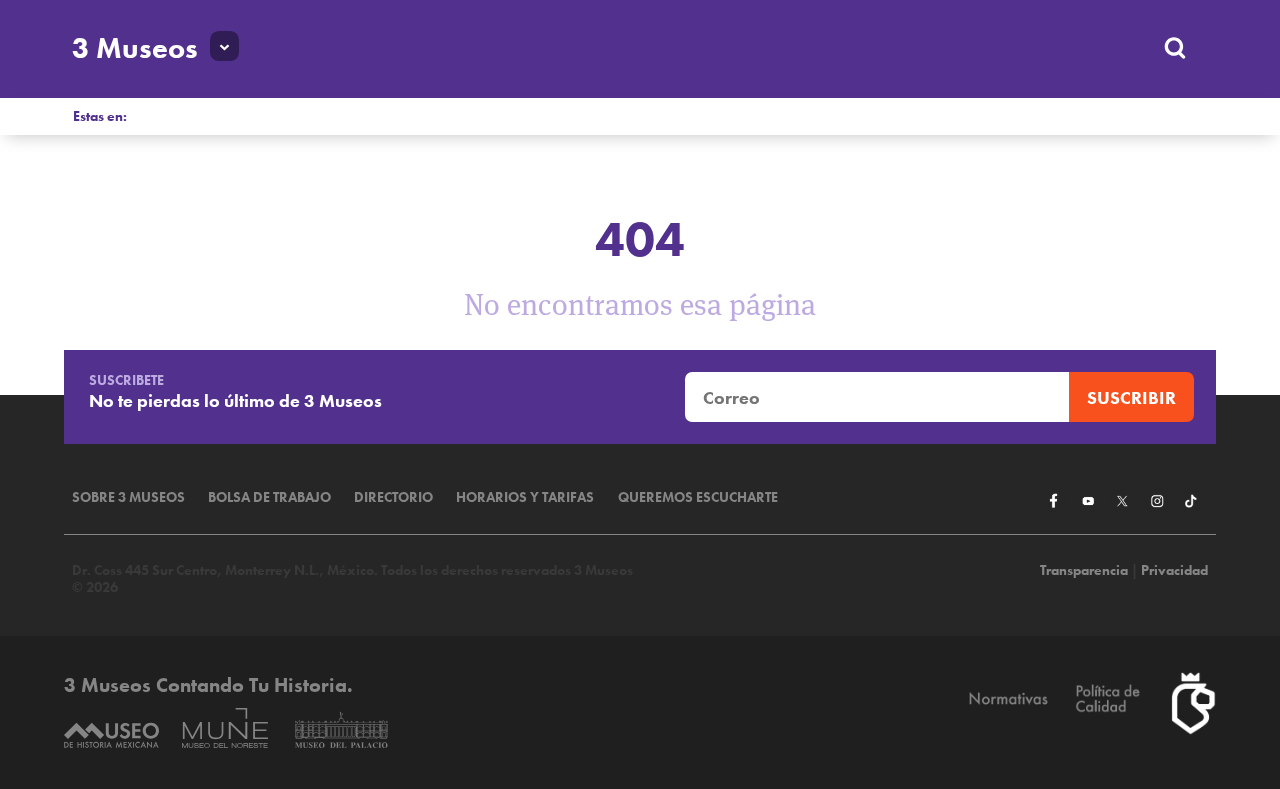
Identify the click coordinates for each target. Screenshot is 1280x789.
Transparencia (1084, 570)
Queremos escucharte (698, 497)
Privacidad (1174, 570)
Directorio (393, 497)
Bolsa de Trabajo (269, 497)
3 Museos (135, 48)
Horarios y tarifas (525, 497)
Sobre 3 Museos (128, 497)
